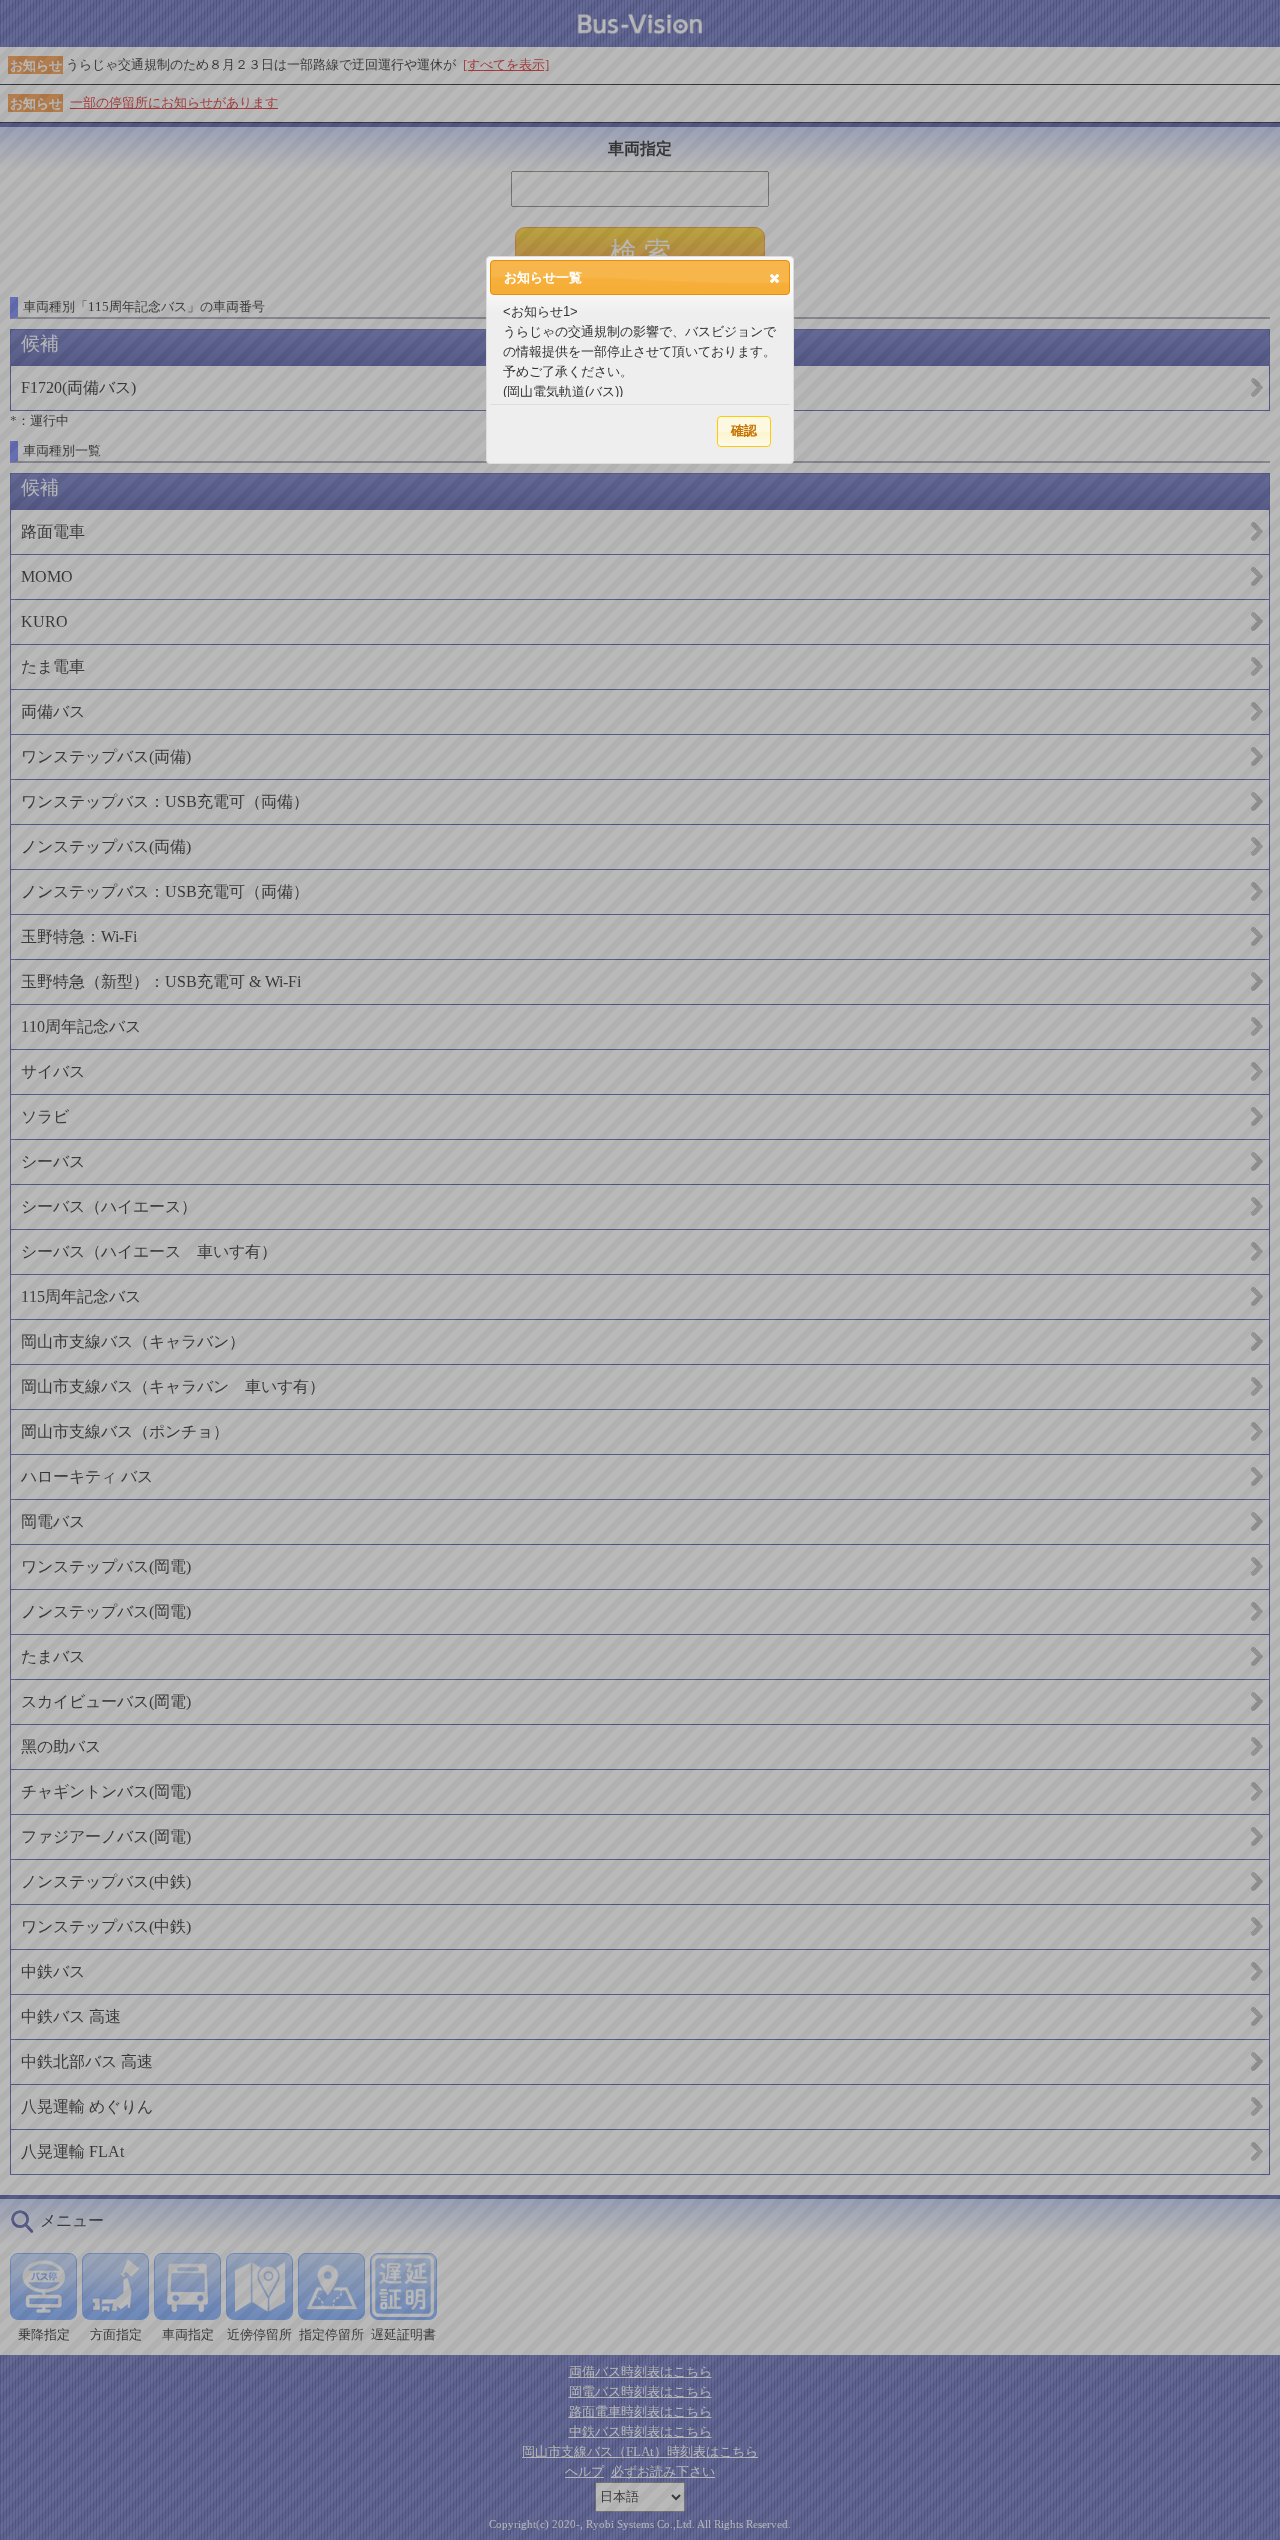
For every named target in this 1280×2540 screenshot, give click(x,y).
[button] (774, 278)
